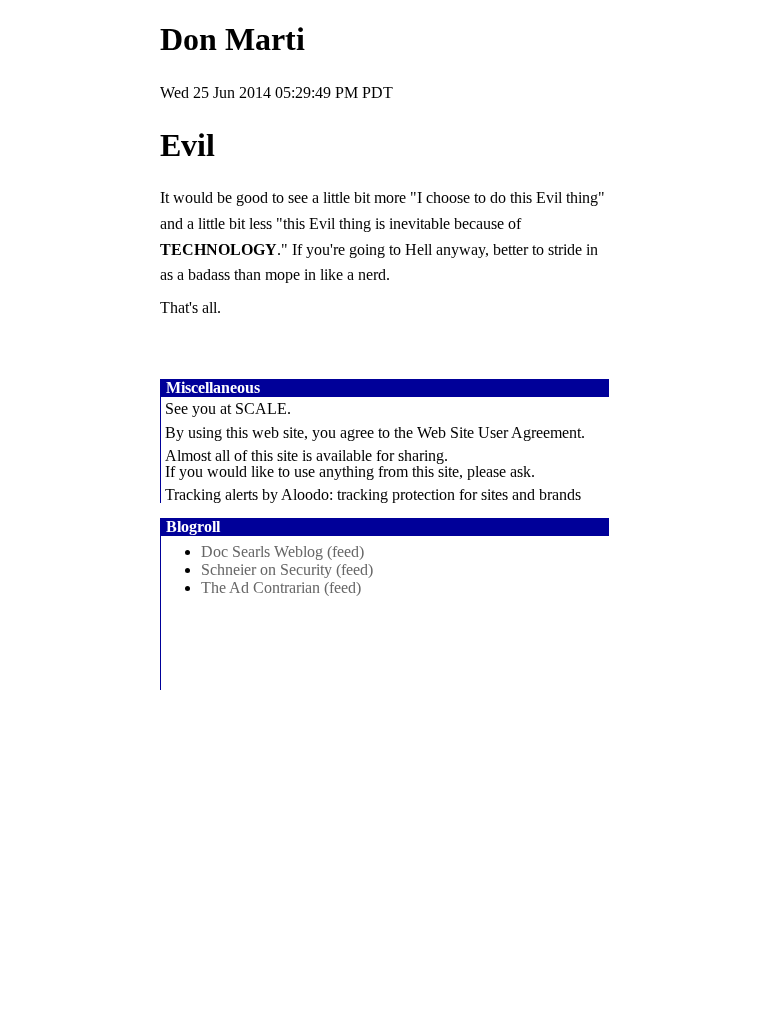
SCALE (261, 408)
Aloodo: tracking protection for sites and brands (431, 494)
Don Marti (232, 39)
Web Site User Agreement (499, 432)
